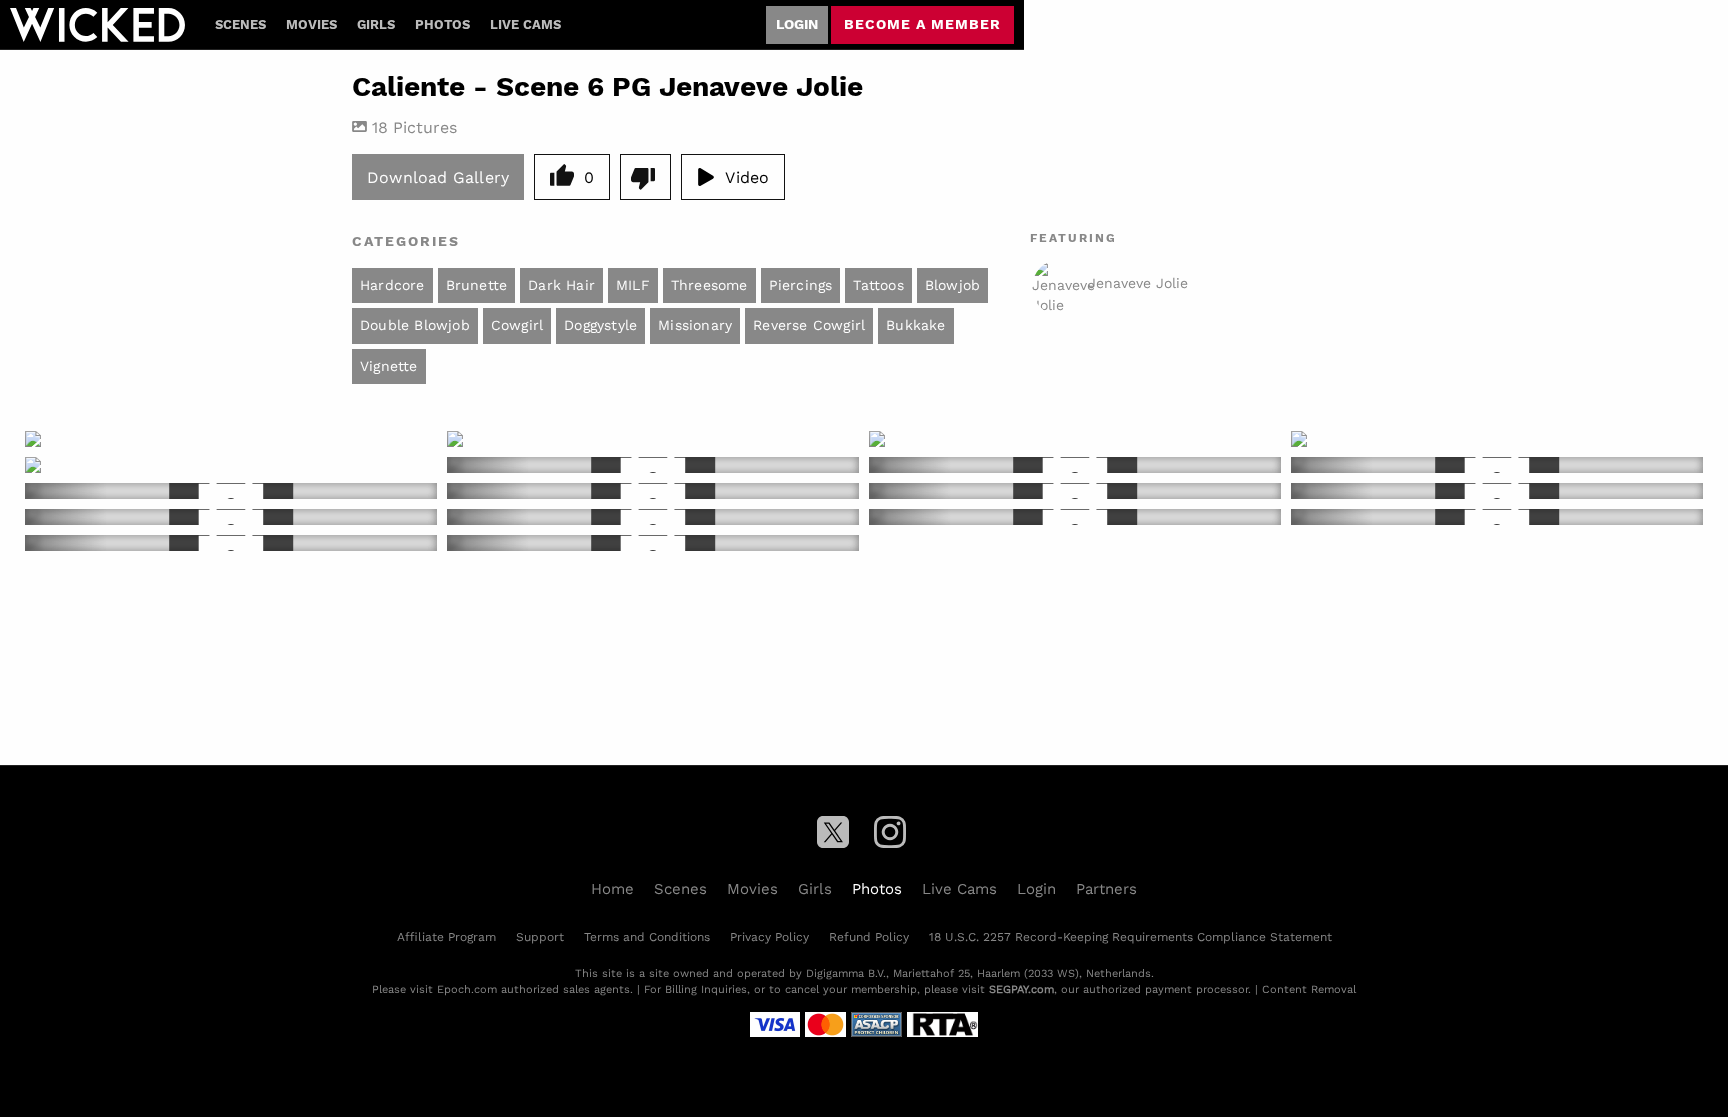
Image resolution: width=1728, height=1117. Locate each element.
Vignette (389, 366)
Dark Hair (561, 285)
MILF (633, 285)
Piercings (801, 285)
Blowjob (952, 285)
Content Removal (1309, 989)
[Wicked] (97, 25)
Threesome (709, 285)
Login (797, 24)
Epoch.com (467, 989)
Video (747, 176)
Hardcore (392, 285)
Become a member (922, 24)
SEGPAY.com (1021, 989)
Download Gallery (438, 176)
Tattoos (878, 285)
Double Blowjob (415, 325)
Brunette (477, 285)
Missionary (695, 325)
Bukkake (915, 325)
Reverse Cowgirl (809, 325)
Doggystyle (600, 325)
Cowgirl (517, 325)
